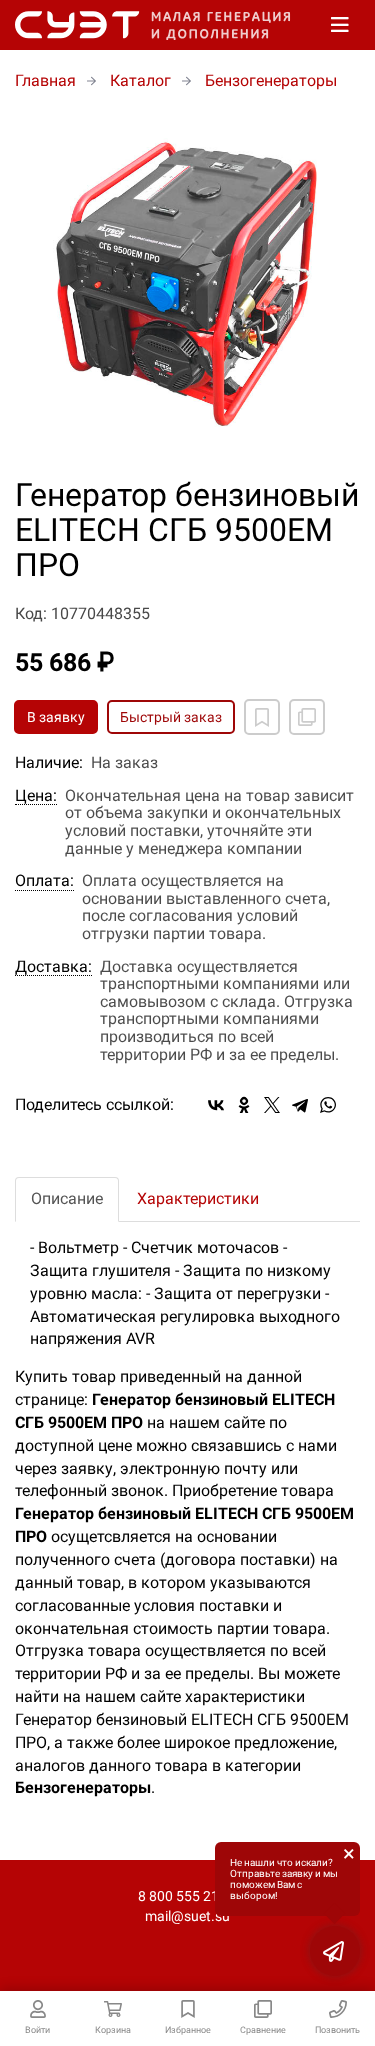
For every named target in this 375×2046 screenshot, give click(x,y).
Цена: (36, 796)
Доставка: (53, 967)
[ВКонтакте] (216, 1105)
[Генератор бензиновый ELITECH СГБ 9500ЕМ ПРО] (187, 285)
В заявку (56, 717)
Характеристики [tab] (198, 1198)
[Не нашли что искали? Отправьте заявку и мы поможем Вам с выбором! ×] (335, 1951)
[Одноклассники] (244, 1105)
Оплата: (44, 881)
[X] (272, 1105)
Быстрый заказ (171, 717)
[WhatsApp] (328, 1105)
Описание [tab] (67, 1198)
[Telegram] (300, 1105)
